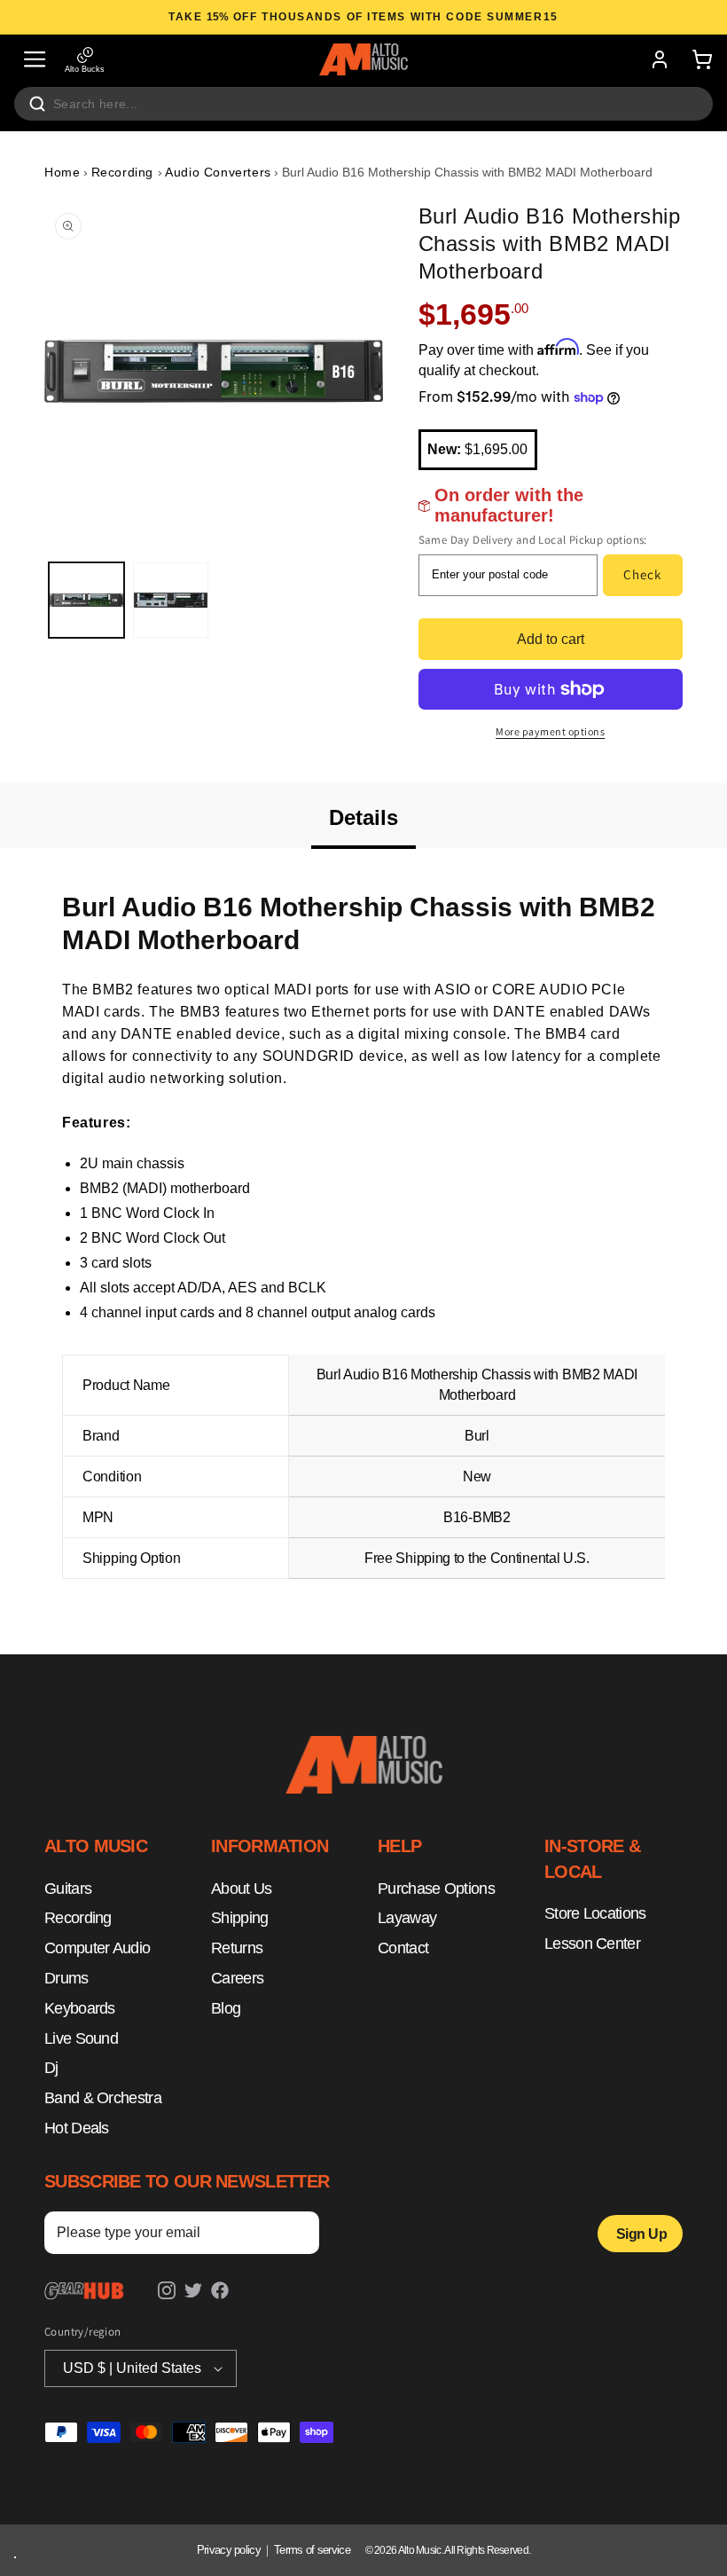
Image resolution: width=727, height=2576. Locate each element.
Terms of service (312, 2550)
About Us (241, 1889)
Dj (51, 2068)
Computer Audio (97, 1948)
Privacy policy (229, 2550)
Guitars (68, 1889)
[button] (35, 59)
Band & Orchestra (103, 2098)
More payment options (550, 731)
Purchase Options (436, 1889)
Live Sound (81, 2038)
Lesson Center (592, 1944)
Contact (403, 1948)
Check (642, 574)
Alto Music (420, 2550)
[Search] (37, 104)
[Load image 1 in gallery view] (86, 600)
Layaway (407, 1918)
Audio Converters (218, 172)
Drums (66, 1978)
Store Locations (595, 1913)
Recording (125, 172)
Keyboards (80, 2008)
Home (62, 172)
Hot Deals (77, 2128)
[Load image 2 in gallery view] (171, 600)
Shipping (239, 1918)
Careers (237, 1978)
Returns (237, 1948)
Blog (226, 2008)
